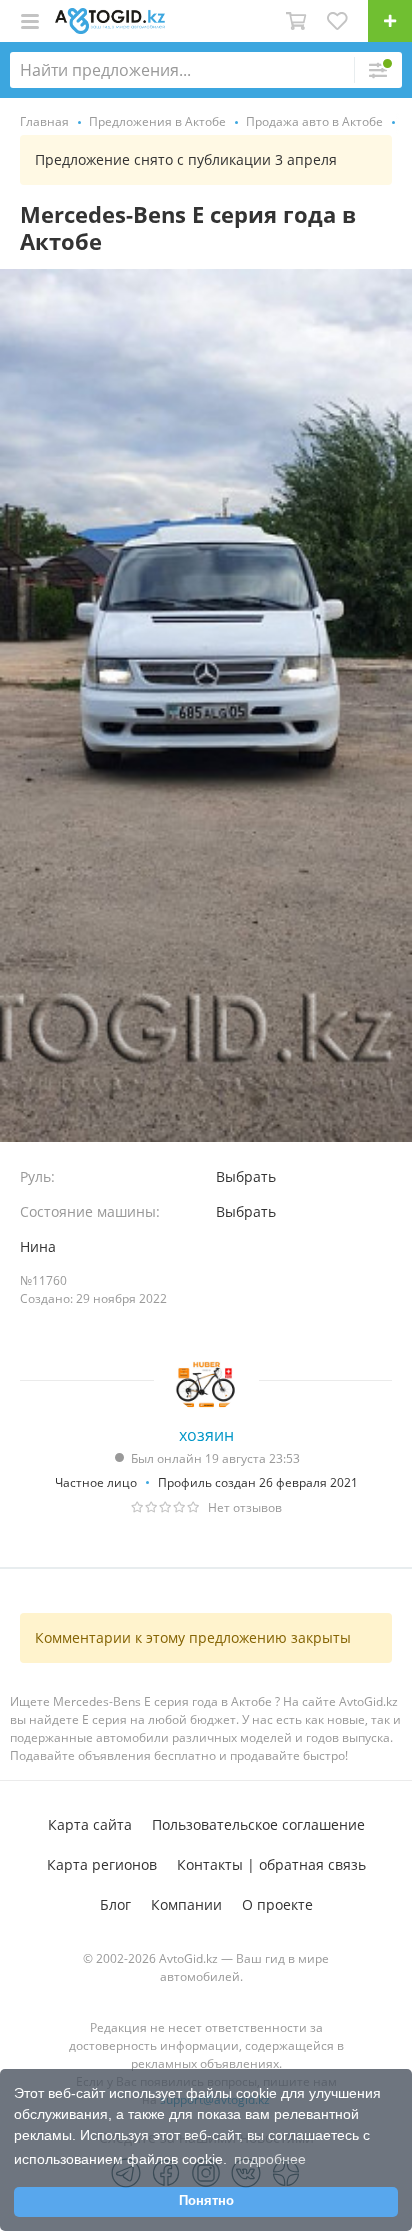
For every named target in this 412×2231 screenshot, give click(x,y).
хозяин (206, 1435)
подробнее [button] (270, 2159)
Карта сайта (90, 1824)
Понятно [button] (206, 2201)
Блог (115, 1904)
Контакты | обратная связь (271, 1864)
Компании (186, 1904)
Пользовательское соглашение (258, 1824)
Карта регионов (102, 1864)
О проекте (277, 1904)
